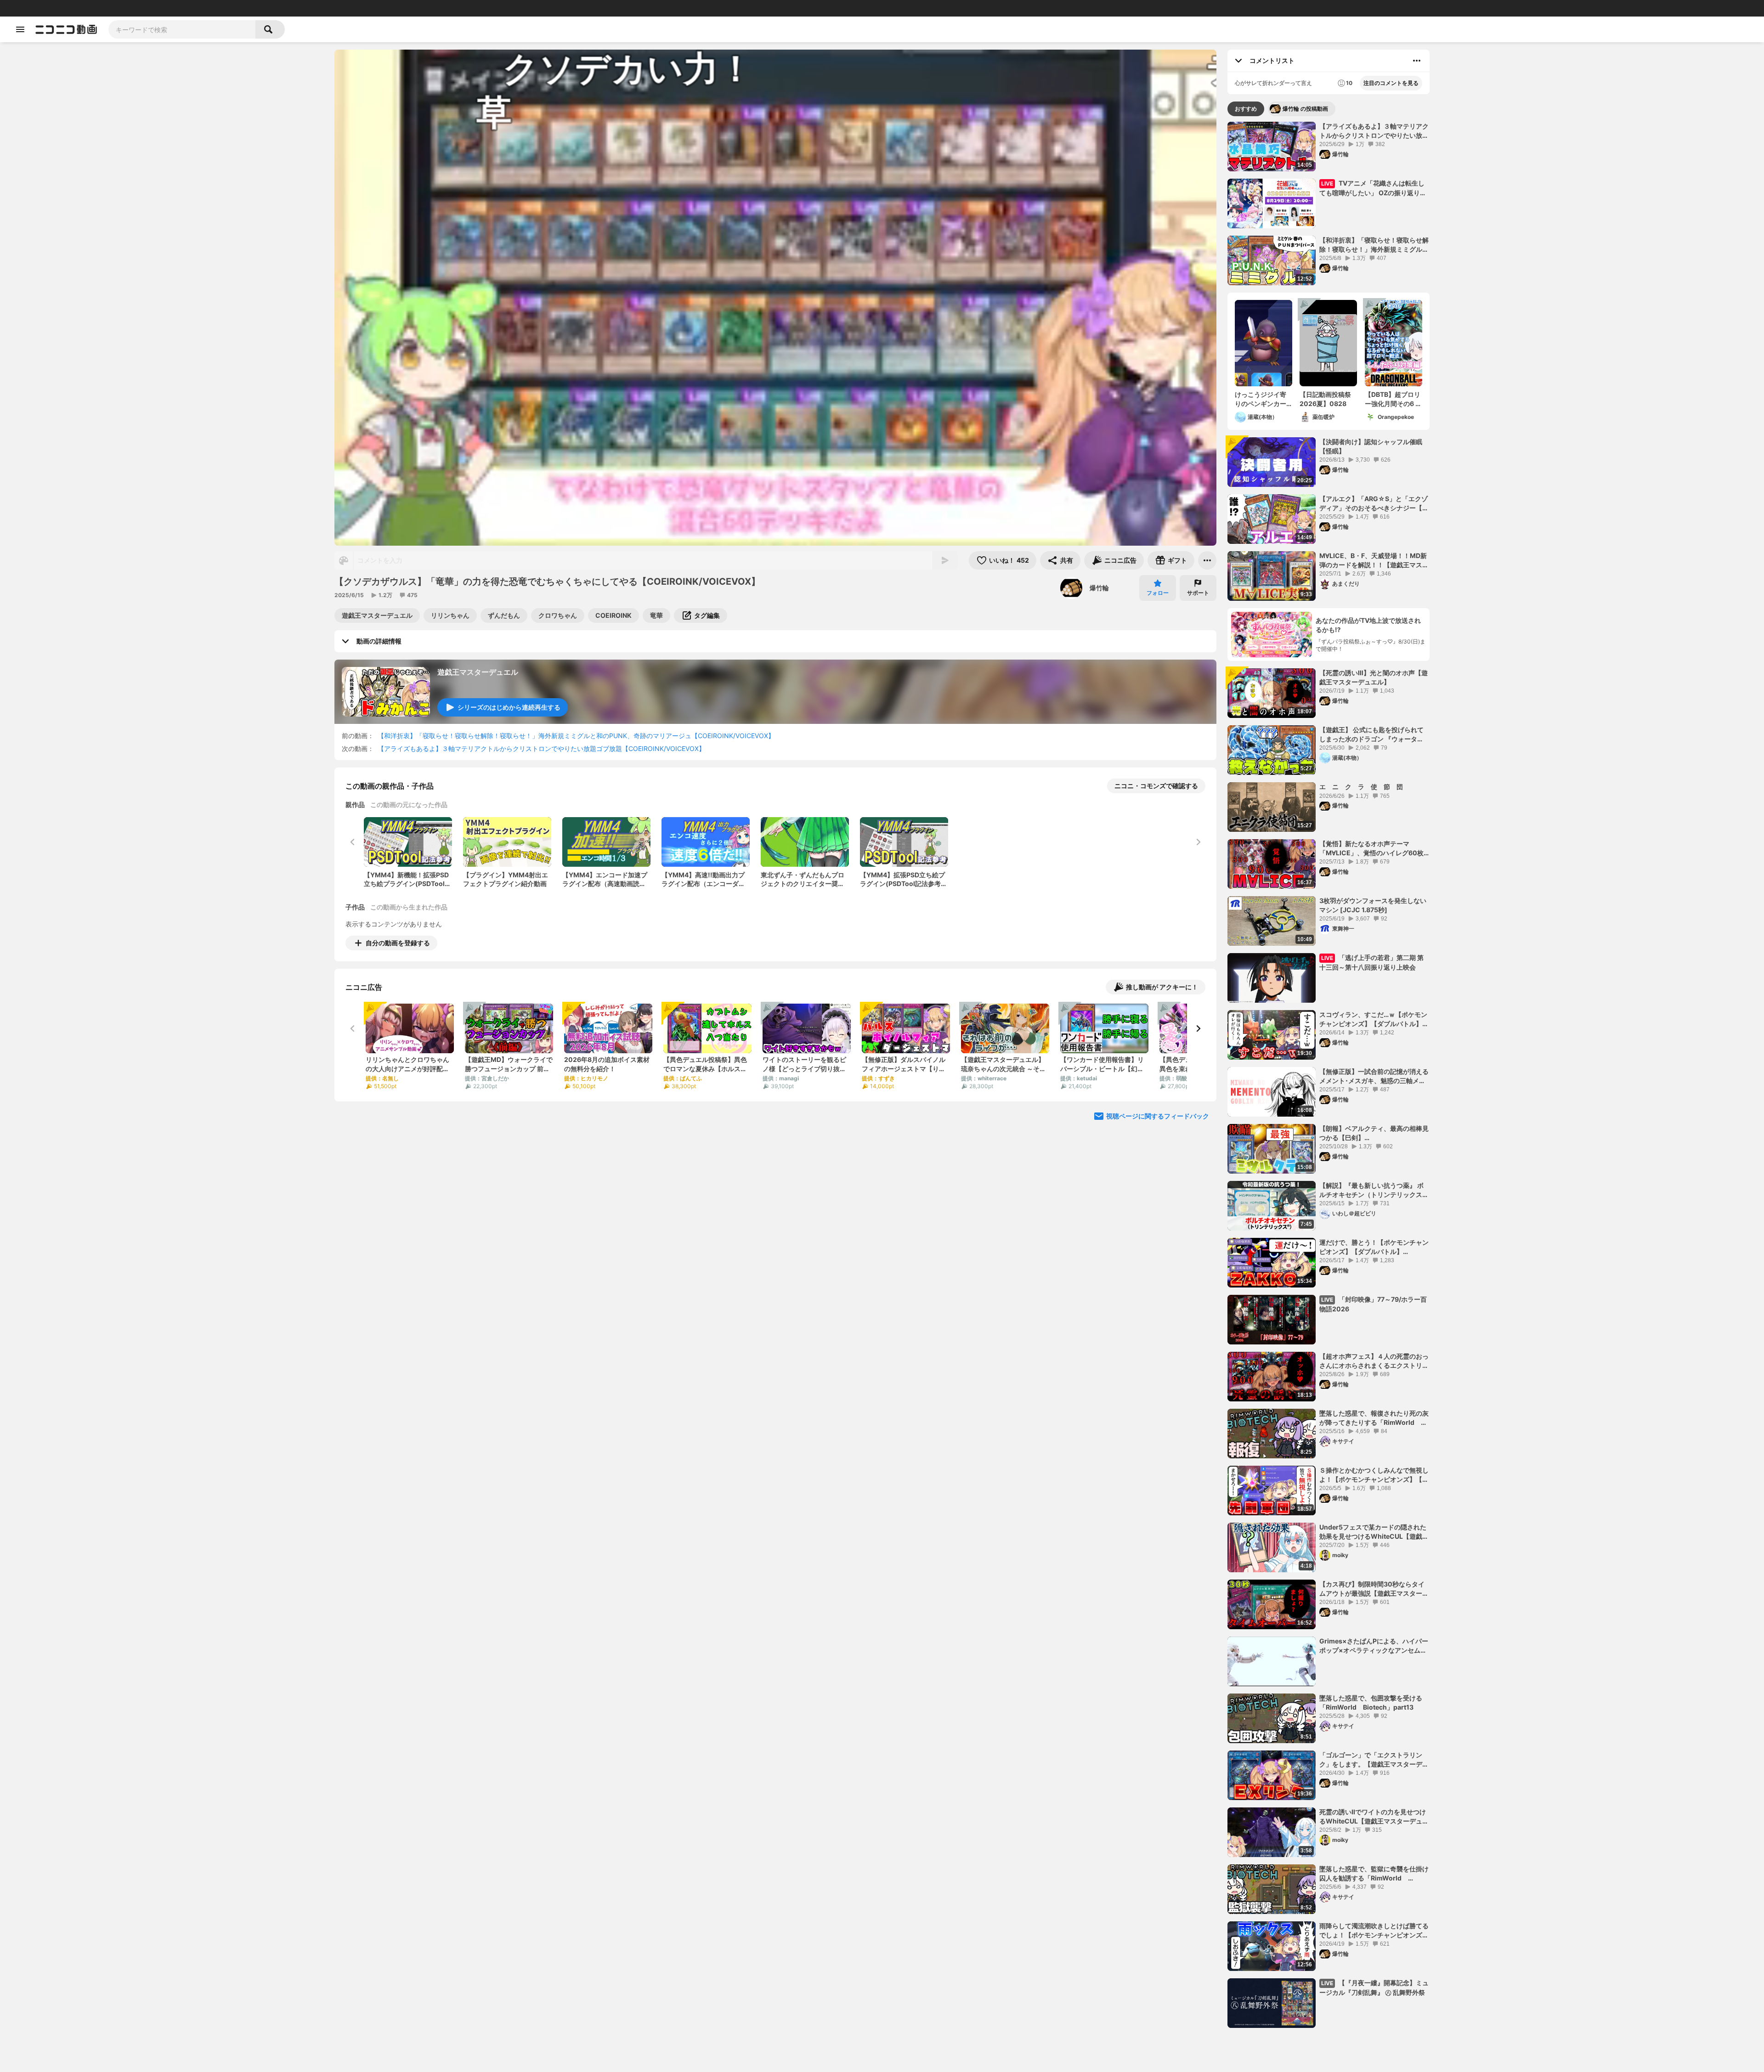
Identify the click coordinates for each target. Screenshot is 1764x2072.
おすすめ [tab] (1246, 109)
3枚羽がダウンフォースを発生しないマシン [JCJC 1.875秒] (1373, 905)
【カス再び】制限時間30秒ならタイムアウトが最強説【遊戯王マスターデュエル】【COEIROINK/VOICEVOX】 (1374, 1589)
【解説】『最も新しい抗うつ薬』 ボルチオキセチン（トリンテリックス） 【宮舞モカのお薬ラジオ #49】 (1374, 1190)
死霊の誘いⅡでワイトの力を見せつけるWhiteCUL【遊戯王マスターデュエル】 (1374, 1817)
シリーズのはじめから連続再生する (509, 707)
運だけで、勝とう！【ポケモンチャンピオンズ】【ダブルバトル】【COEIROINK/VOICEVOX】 (1374, 1247)
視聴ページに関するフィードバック (1158, 1116)
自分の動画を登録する (398, 943)
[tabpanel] (1329, 1075)
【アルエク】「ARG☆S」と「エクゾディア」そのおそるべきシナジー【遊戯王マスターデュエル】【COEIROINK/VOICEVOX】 (1374, 503)
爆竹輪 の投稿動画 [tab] (1305, 109)
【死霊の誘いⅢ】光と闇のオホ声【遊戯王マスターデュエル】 (1374, 677)
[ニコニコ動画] (66, 29)
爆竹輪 (1099, 588)
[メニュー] (1207, 560)
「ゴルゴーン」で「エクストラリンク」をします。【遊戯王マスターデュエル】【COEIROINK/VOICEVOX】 (1374, 1760)
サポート (1198, 593)
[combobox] (182, 29)
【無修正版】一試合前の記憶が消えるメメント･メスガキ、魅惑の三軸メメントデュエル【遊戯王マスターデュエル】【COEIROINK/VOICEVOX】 (1374, 1076)
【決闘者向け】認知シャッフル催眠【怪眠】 (1371, 446)
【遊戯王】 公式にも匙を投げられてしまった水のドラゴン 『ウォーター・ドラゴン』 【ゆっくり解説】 (1371, 734)
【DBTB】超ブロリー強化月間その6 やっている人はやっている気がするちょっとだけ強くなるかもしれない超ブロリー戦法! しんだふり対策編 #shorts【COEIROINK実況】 (1393, 399)
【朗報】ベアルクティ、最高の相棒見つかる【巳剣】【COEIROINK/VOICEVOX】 (1374, 1133)
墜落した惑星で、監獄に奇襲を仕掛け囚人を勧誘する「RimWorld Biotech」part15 (1374, 1874)
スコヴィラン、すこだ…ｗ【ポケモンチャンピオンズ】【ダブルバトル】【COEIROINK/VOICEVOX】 (1373, 1019)
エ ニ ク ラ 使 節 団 (1361, 787)
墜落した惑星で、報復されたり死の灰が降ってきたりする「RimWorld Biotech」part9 (1374, 1418)
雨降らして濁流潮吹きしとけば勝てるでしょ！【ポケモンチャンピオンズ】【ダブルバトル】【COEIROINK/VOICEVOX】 (1374, 1931)
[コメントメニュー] (1417, 61)
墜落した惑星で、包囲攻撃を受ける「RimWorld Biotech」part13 (1371, 1702)
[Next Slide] (1198, 1028)
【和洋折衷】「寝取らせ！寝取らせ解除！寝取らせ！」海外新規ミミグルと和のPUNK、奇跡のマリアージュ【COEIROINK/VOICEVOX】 (576, 736)
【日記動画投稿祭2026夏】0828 (1325, 399)
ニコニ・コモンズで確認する (1156, 786)
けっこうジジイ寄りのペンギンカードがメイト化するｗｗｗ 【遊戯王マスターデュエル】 (1261, 399)
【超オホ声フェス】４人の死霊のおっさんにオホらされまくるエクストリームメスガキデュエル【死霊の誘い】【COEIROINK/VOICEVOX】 (1374, 1361)
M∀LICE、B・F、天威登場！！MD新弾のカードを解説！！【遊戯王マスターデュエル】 (1374, 560)
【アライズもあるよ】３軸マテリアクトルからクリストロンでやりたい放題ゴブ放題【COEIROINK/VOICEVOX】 (541, 748)
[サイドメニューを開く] (20, 29)
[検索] (270, 29)
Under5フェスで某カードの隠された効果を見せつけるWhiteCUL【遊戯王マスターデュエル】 (1374, 1532)
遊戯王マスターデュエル (478, 672)
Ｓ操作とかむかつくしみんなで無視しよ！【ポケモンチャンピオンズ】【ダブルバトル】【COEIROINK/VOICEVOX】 (1374, 1475)
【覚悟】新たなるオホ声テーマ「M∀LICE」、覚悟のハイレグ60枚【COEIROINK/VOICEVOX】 (1371, 848)
